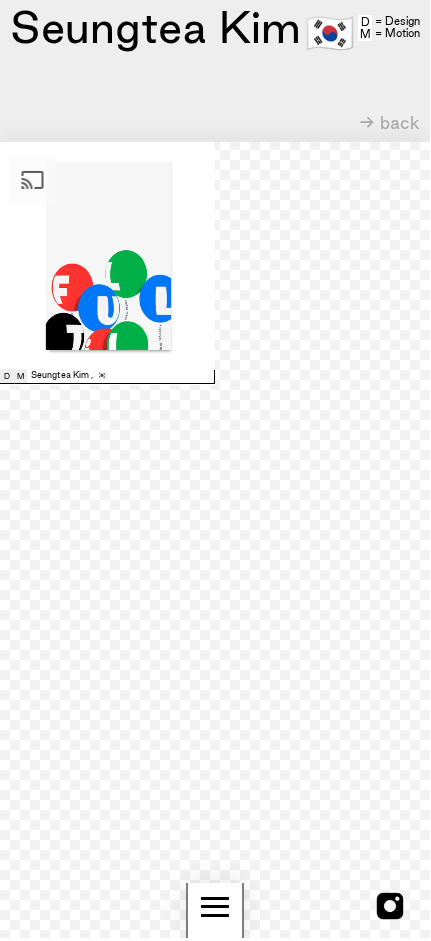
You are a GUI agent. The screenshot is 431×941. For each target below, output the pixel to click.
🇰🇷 (330, 31)
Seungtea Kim (60, 375)
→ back (389, 122)
